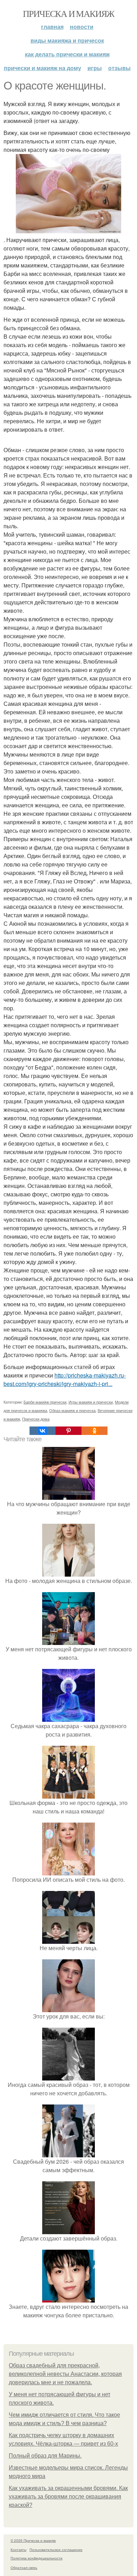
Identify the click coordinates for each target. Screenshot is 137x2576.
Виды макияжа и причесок (67, 40)
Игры (95, 68)
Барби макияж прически (45, 1402)
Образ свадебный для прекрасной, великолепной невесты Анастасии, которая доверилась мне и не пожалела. (65, 2374)
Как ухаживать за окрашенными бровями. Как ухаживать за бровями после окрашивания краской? (68, 2497)
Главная (52, 27)
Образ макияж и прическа (72, 1410)
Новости (82, 27)
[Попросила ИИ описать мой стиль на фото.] (68, 1871)
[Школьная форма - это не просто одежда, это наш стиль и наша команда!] (68, 1794)
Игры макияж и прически (91, 1402)
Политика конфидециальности (37, 2558)
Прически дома (36, 1419)
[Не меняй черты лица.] (68, 1939)
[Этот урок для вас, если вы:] (68, 2008)
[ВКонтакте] (43, 1431)
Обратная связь (24, 2568)
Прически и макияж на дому (43, 68)
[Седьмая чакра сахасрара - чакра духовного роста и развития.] (68, 1717)
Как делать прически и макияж (67, 54)
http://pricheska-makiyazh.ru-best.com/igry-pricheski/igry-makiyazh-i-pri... (65, 1379)
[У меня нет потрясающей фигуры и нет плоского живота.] (68, 1641)
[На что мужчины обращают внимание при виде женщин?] (68, 1495)
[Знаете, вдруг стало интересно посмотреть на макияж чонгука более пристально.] (68, 2298)
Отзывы (119, 68)
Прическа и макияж (68, 13)
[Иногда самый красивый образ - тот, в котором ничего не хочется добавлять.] (68, 2076)
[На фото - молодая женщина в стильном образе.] (68, 1572)
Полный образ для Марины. (45, 2456)
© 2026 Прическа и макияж (33, 2540)
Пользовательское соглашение (56, 2550)
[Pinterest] (68, 1431)
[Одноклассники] (94, 1431)
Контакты (18, 2550)
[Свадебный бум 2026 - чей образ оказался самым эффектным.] (68, 2153)
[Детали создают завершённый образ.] (68, 2230)
